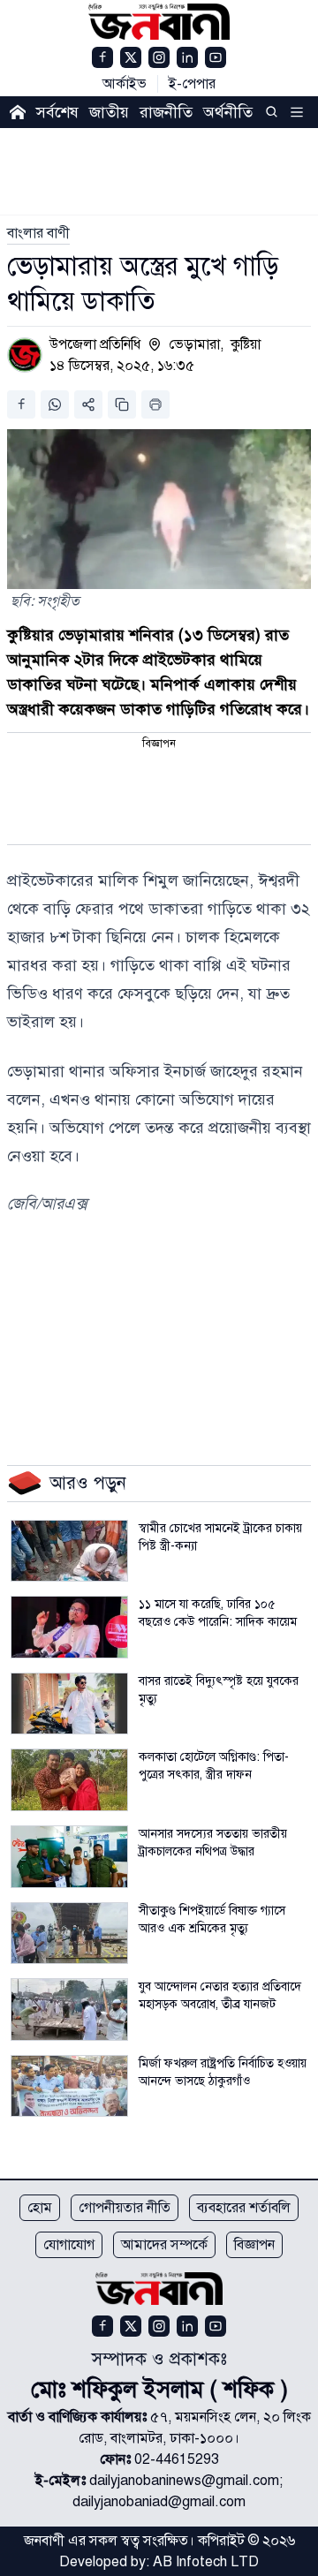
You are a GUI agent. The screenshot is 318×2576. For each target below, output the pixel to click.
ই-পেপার (192, 84)
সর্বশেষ (57, 112)
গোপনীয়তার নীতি (125, 2208)
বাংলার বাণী (38, 233)
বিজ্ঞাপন (254, 2245)
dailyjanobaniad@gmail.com (159, 2502)
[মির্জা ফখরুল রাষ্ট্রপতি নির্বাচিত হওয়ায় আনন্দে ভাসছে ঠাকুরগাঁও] (69, 2086)
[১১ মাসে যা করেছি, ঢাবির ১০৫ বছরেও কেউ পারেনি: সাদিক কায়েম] (69, 1627)
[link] (38, 233)
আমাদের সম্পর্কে (164, 2245)
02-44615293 (177, 2459)
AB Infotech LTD (206, 2562)
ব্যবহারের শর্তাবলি (244, 2208)
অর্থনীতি (228, 112)
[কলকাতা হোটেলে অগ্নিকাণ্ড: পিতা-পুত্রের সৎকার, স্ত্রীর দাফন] (69, 1780)
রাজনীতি (166, 112)
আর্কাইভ (125, 84)
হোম (40, 2208)
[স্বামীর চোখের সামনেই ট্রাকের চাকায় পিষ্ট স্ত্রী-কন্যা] (69, 1551)
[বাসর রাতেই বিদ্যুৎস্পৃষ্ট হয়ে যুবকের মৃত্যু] (69, 1704)
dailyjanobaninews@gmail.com (184, 2481)
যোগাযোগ (69, 2245)
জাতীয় (109, 112)
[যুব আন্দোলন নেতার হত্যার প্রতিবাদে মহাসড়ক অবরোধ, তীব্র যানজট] (69, 2009)
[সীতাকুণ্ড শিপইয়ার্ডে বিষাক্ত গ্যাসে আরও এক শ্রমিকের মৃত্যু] (69, 1934)
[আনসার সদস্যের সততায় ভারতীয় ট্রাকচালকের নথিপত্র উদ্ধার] (69, 1857)
